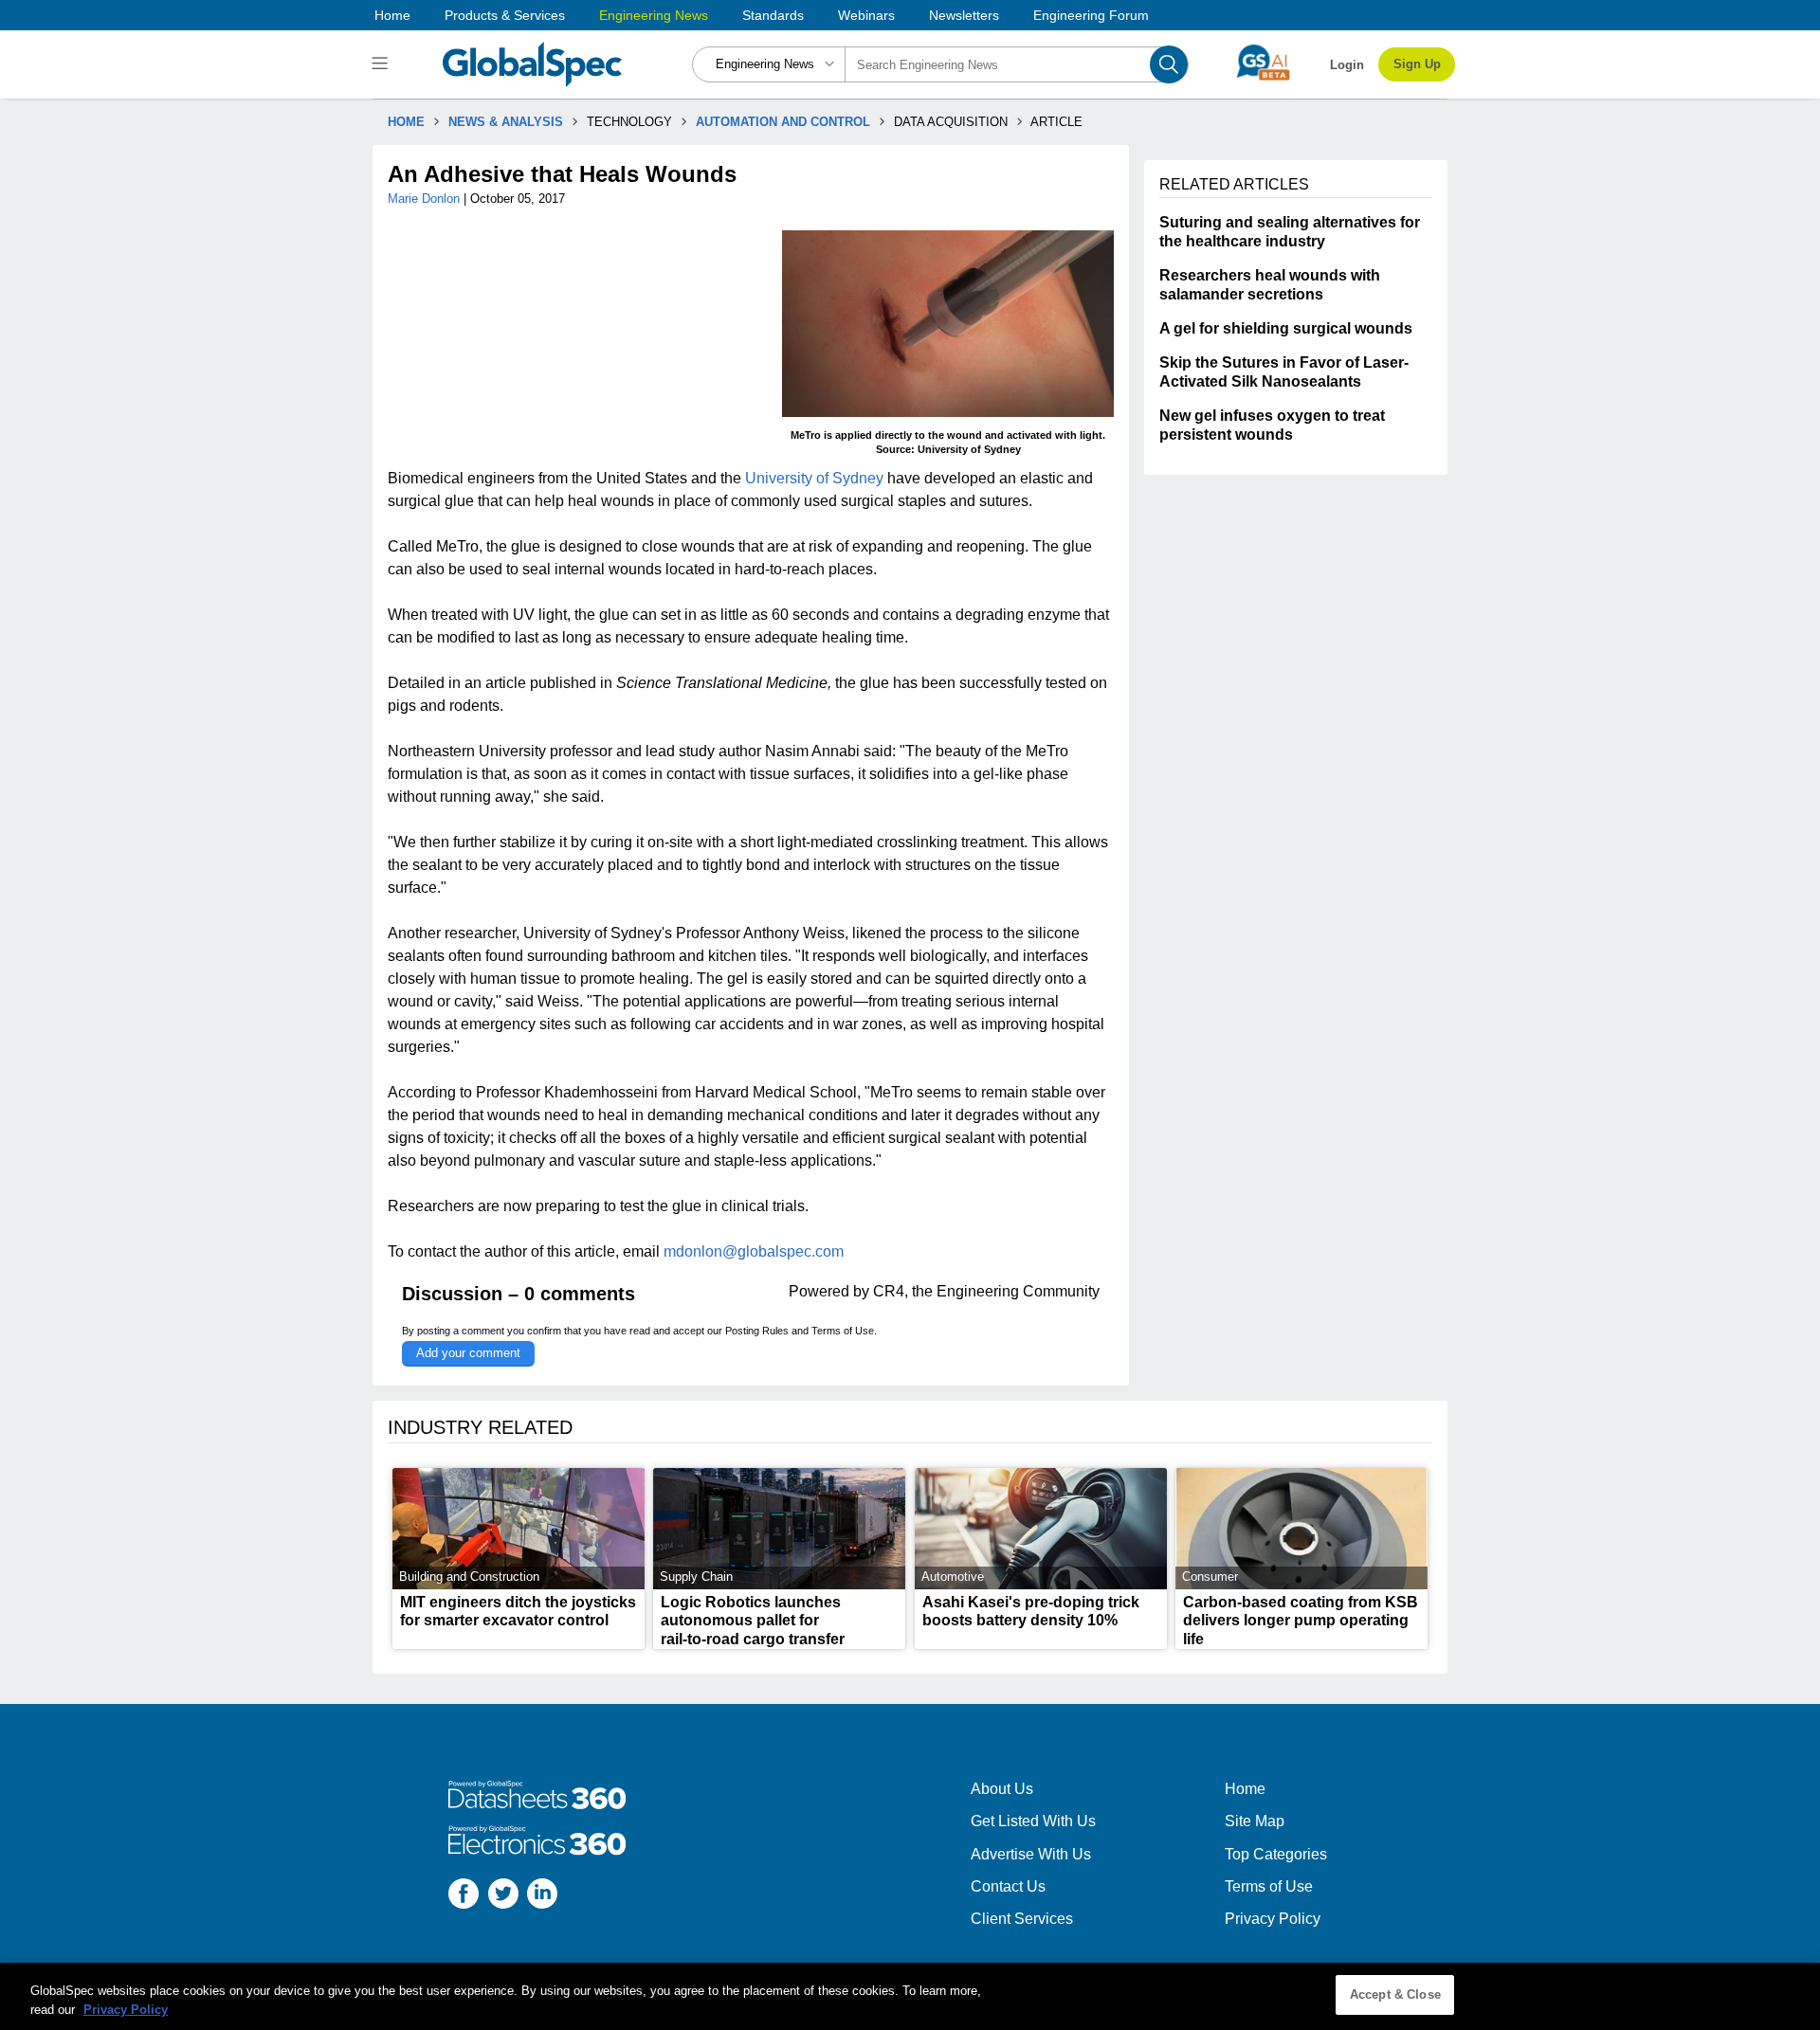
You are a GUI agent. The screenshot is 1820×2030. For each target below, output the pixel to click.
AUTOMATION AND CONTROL (783, 122)
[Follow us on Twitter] (503, 1896)
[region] (910, 1996)
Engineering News (654, 15)
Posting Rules (757, 1331)
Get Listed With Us (1033, 1821)
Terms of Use (843, 1331)
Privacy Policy (1273, 1919)
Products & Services (505, 15)
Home (392, 15)
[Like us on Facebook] (464, 1896)
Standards (773, 15)
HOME (406, 122)
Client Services (1022, 1919)
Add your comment (468, 1353)
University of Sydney (814, 478)
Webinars (866, 15)
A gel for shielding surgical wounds (1286, 328)
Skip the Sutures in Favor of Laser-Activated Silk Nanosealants (1284, 372)
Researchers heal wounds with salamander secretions (1270, 285)
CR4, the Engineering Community (986, 1291)
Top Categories (1276, 1854)
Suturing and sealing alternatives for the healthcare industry (1290, 232)
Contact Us (1008, 1886)
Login (1347, 65)
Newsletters (964, 15)
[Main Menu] (382, 64)
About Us (1002, 1789)
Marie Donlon (426, 199)
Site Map (1255, 1821)
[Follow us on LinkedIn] (542, 1896)
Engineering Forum (1091, 15)
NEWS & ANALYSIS (506, 122)
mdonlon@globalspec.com (754, 1251)
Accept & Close (1395, 1994)
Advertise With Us (1031, 1854)
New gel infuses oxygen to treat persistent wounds (1272, 425)
